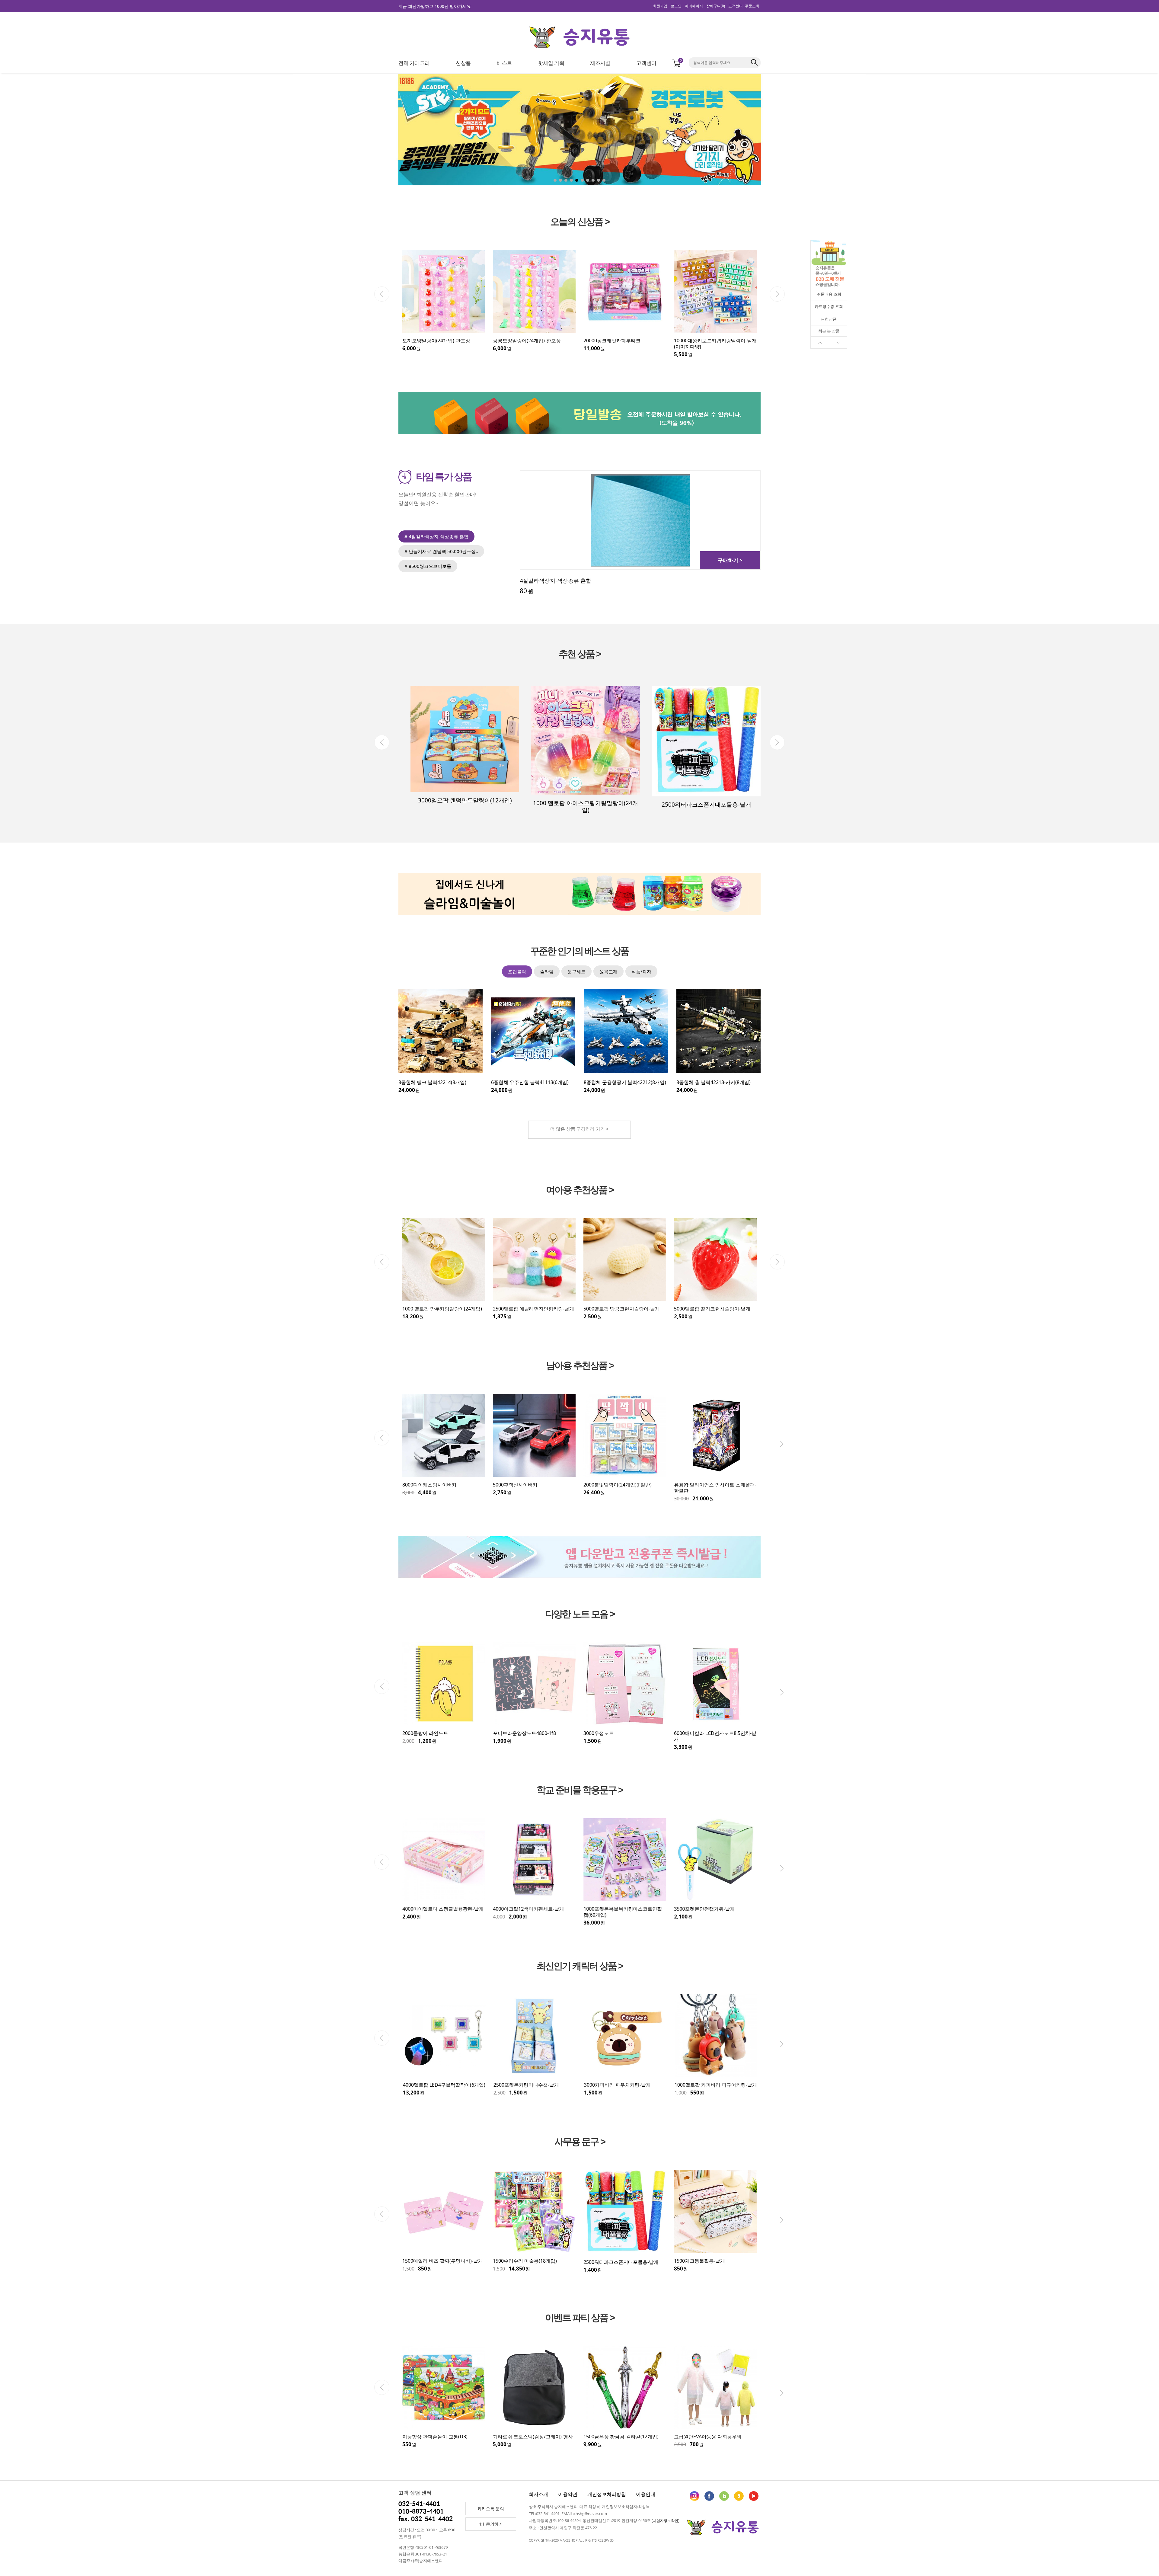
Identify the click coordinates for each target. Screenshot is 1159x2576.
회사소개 (538, 2494)
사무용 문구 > (580, 2142)
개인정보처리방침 (607, 2494)
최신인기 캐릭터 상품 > (580, 1966)
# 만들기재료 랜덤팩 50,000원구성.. (441, 551)
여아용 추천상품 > (580, 1190)
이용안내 (646, 2494)
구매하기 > (730, 560)
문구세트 (576, 971)
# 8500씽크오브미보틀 (428, 566)
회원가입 (660, 6)
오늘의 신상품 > (580, 222)
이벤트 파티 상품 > (580, 2318)
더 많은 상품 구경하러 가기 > (579, 1129)
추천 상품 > (580, 654)
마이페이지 (694, 6)
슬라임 (547, 971)
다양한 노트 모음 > (580, 1614)
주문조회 (752, 6)
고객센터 (736, 6)
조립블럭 (517, 971)
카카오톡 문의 (491, 2509)
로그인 (676, 6)
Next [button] (777, 294)
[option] (444, 301)
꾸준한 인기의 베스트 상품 (579, 951)
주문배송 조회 (829, 294)
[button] (818, 131)
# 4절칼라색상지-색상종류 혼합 (436, 536)
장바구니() (716, 6)
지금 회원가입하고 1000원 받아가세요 (435, 6)
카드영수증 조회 (829, 306)
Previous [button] (382, 294)
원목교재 (608, 971)
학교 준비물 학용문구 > (580, 1790)
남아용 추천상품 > (580, 1366)
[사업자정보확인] (666, 2521)
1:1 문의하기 (491, 2524)
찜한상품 (829, 319)
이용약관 (568, 2494)
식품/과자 (641, 971)
